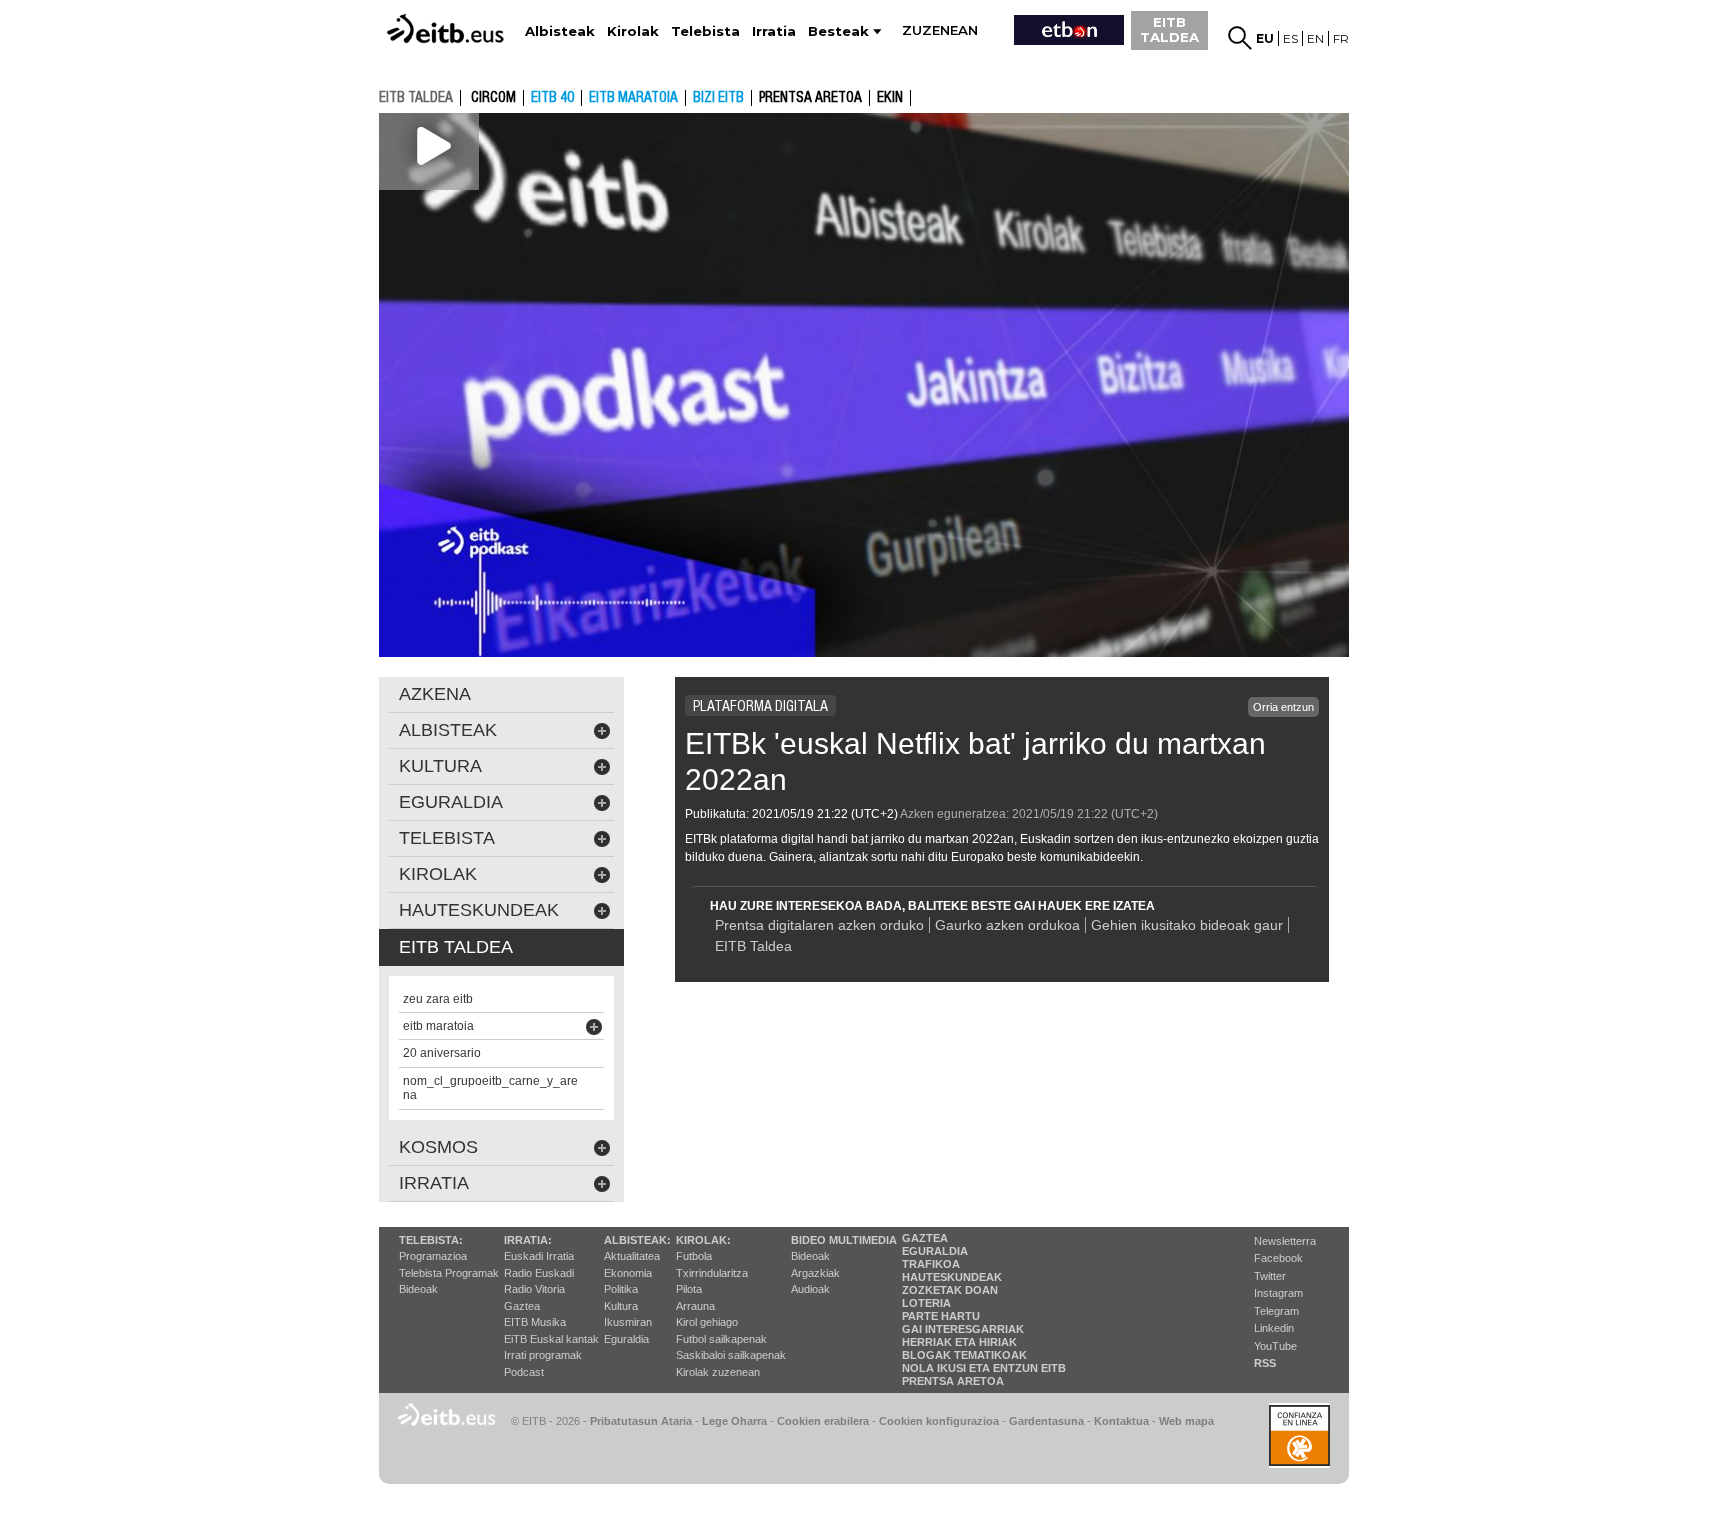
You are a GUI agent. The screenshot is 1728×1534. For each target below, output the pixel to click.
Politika (621, 1289)
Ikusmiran (628, 1322)
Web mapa (1186, 1421)
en (1315, 38)
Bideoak (418, 1289)
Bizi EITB (718, 98)
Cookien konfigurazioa (939, 1421)
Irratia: (528, 1240)
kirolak (438, 874)
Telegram (1276, 1311)
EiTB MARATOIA (633, 98)
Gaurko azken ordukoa (1007, 925)
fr (1341, 38)
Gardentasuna (1046, 1421)
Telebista (447, 838)
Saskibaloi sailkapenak (731, 1355)
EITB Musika (535, 1322)
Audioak (810, 1289)
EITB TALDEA (1169, 29)
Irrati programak (543, 1355)
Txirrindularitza (712, 1273)
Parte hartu (941, 1316)
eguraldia (451, 802)
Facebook (1278, 1258)
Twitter (1270, 1276)
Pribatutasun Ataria (641, 1421)
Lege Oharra (734, 1421)
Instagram (1278, 1293)
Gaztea (522, 1306)
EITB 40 (552, 98)
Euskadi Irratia (539, 1256)
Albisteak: (637, 1240)
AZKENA (435, 694)
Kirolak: (703, 1240)
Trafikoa (931, 1264)
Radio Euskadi (539, 1273)
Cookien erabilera (823, 1421)
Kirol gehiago (707, 1322)
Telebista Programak (449, 1273)
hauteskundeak (479, 910)
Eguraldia (626, 1339)
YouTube (1275, 1346)
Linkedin (1274, 1328)
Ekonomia (628, 1273)
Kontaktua (1121, 1421)
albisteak (448, 730)
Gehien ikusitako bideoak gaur (1187, 925)
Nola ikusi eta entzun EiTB (984, 1368)
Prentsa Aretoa (953, 1381)
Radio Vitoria (534, 1289)
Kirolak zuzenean (718, 1372)
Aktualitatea (632, 1256)
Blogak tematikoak (964, 1355)
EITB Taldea (753, 946)
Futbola (694, 1256)
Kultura (621, 1306)
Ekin (890, 98)
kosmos (438, 1147)
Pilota (689, 1289)
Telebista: (431, 1240)
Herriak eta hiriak (959, 1342)
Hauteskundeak (952, 1277)
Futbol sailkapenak (721, 1339)
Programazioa (433, 1256)
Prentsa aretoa (810, 98)
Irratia (434, 1183)
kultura (440, 766)
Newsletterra (1285, 1241)
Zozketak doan (950, 1290)
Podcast (524, 1372)
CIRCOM (493, 98)
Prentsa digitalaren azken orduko (819, 925)
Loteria (926, 1303)
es (1290, 38)
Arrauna (695, 1306)
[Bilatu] (1240, 38)
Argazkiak (815, 1273)
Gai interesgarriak (963, 1329)
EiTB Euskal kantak (551, 1339)
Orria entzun (1283, 707)
